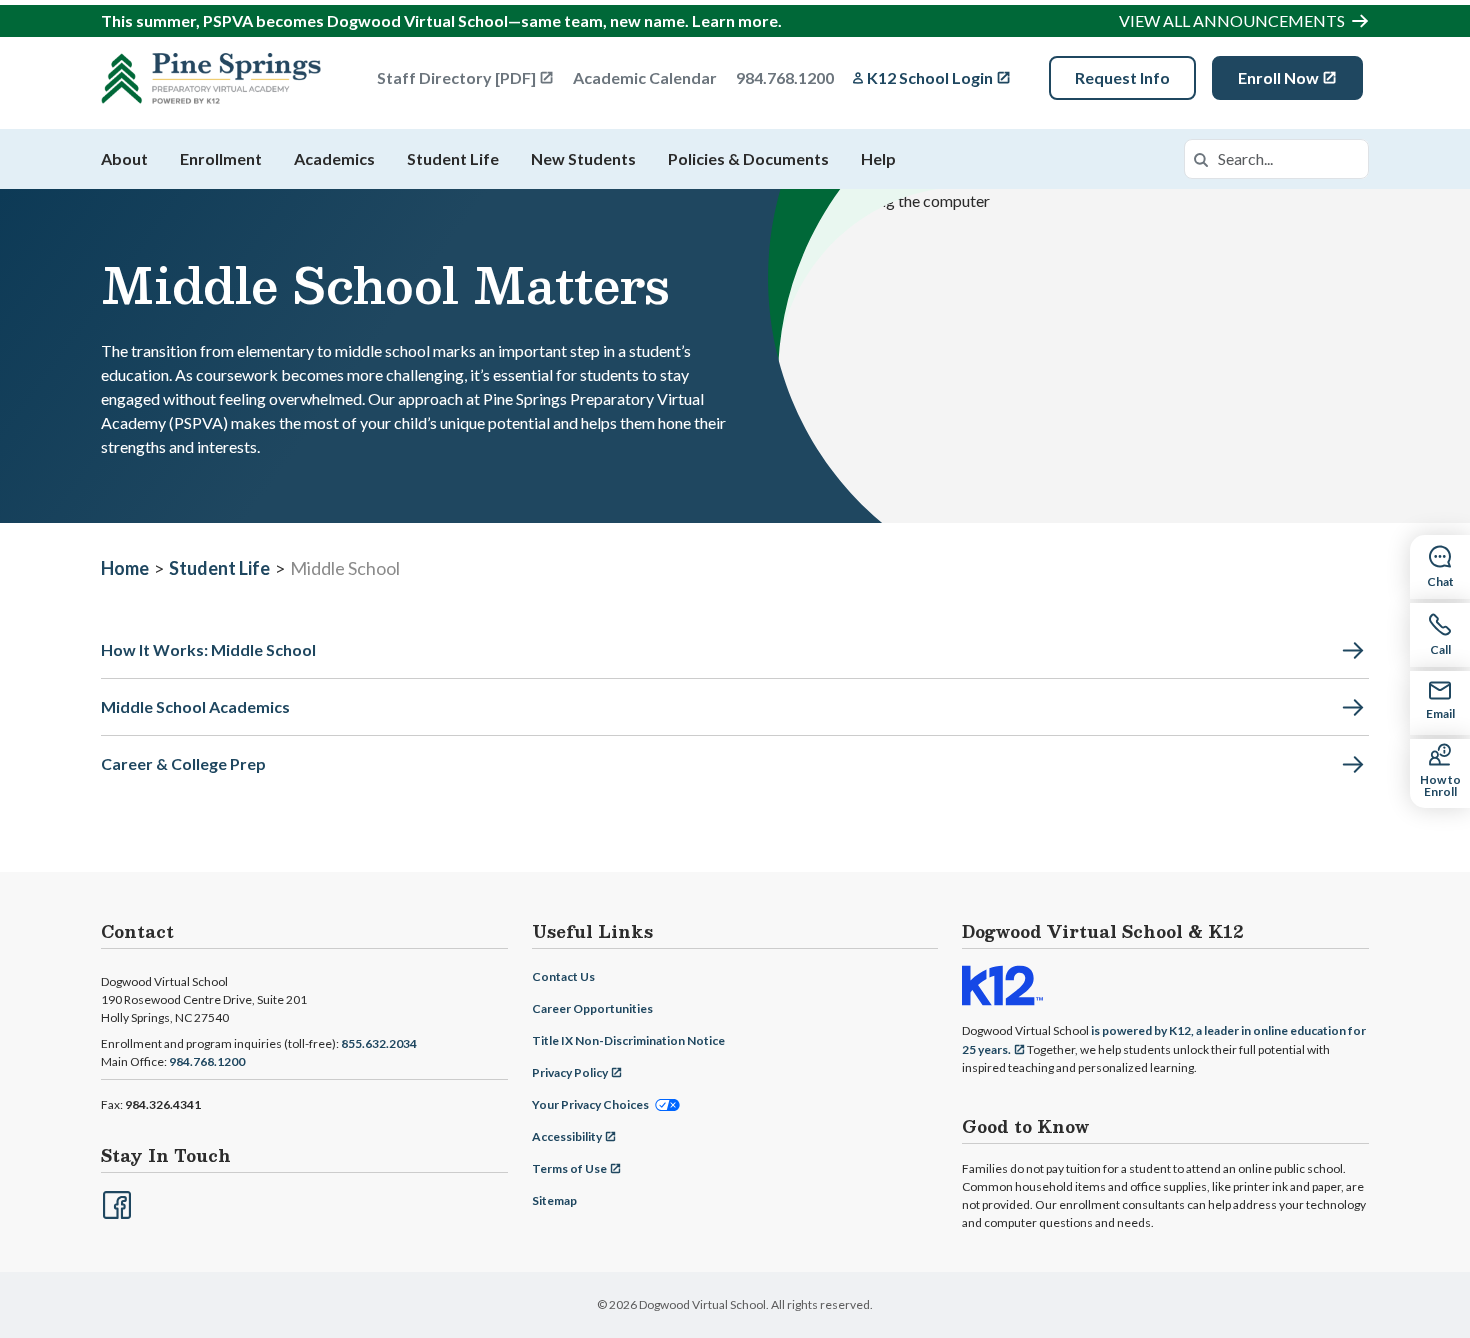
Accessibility (567, 1136)
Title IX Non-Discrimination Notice (628, 1040)
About (124, 158)
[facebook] (115, 1203)
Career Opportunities (592, 1008)
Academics (334, 158)
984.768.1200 (785, 77)
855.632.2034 (379, 1043)
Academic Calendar (645, 77)
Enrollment (221, 158)
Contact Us (563, 976)
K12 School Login (930, 77)
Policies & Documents (748, 158)
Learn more (735, 20)
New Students (583, 158)
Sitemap (554, 1200)
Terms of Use (569, 1168)
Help (878, 158)
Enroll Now (1278, 77)
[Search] (1201, 159)
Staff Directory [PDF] (456, 77)
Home (125, 568)
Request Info (1122, 77)
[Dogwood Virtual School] (211, 78)
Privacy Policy (570, 1072)
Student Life (453, 158)
